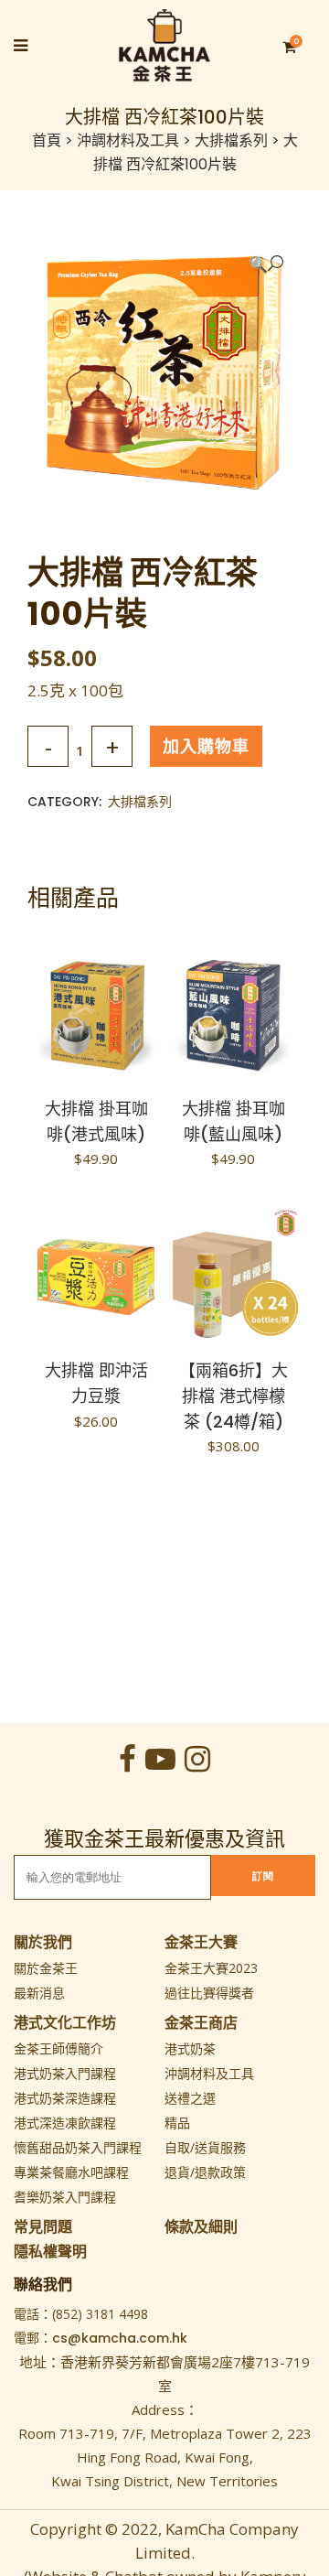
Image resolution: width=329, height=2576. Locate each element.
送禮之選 (190, 2098)
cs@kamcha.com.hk (120, 2338)
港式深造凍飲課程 (65, 2123)
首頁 (47, 140)
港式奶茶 (190, 2048)
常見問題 (43, 2226)
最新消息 (39, 1993)
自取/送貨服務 (205, 2147)
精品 (177, 2123)
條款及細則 (201, 2226)
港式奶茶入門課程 (65, 2073)
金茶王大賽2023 (211, 1968)
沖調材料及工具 (128, 140)
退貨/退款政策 (205, 2172)
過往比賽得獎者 (209, 1993)
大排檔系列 (231, 140)
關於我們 (43, 1942)
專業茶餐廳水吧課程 (71, 2172)
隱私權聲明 (50, 2251)
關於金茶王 (46, 1968)
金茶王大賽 (201, 1942)
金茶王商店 (201, 2022)
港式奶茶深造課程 (65, 2098)
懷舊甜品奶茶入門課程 (78, 2147)
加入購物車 (206, 746)
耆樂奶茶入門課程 (65, 2197)
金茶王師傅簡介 (58, 2048)
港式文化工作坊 (65, 2022)
